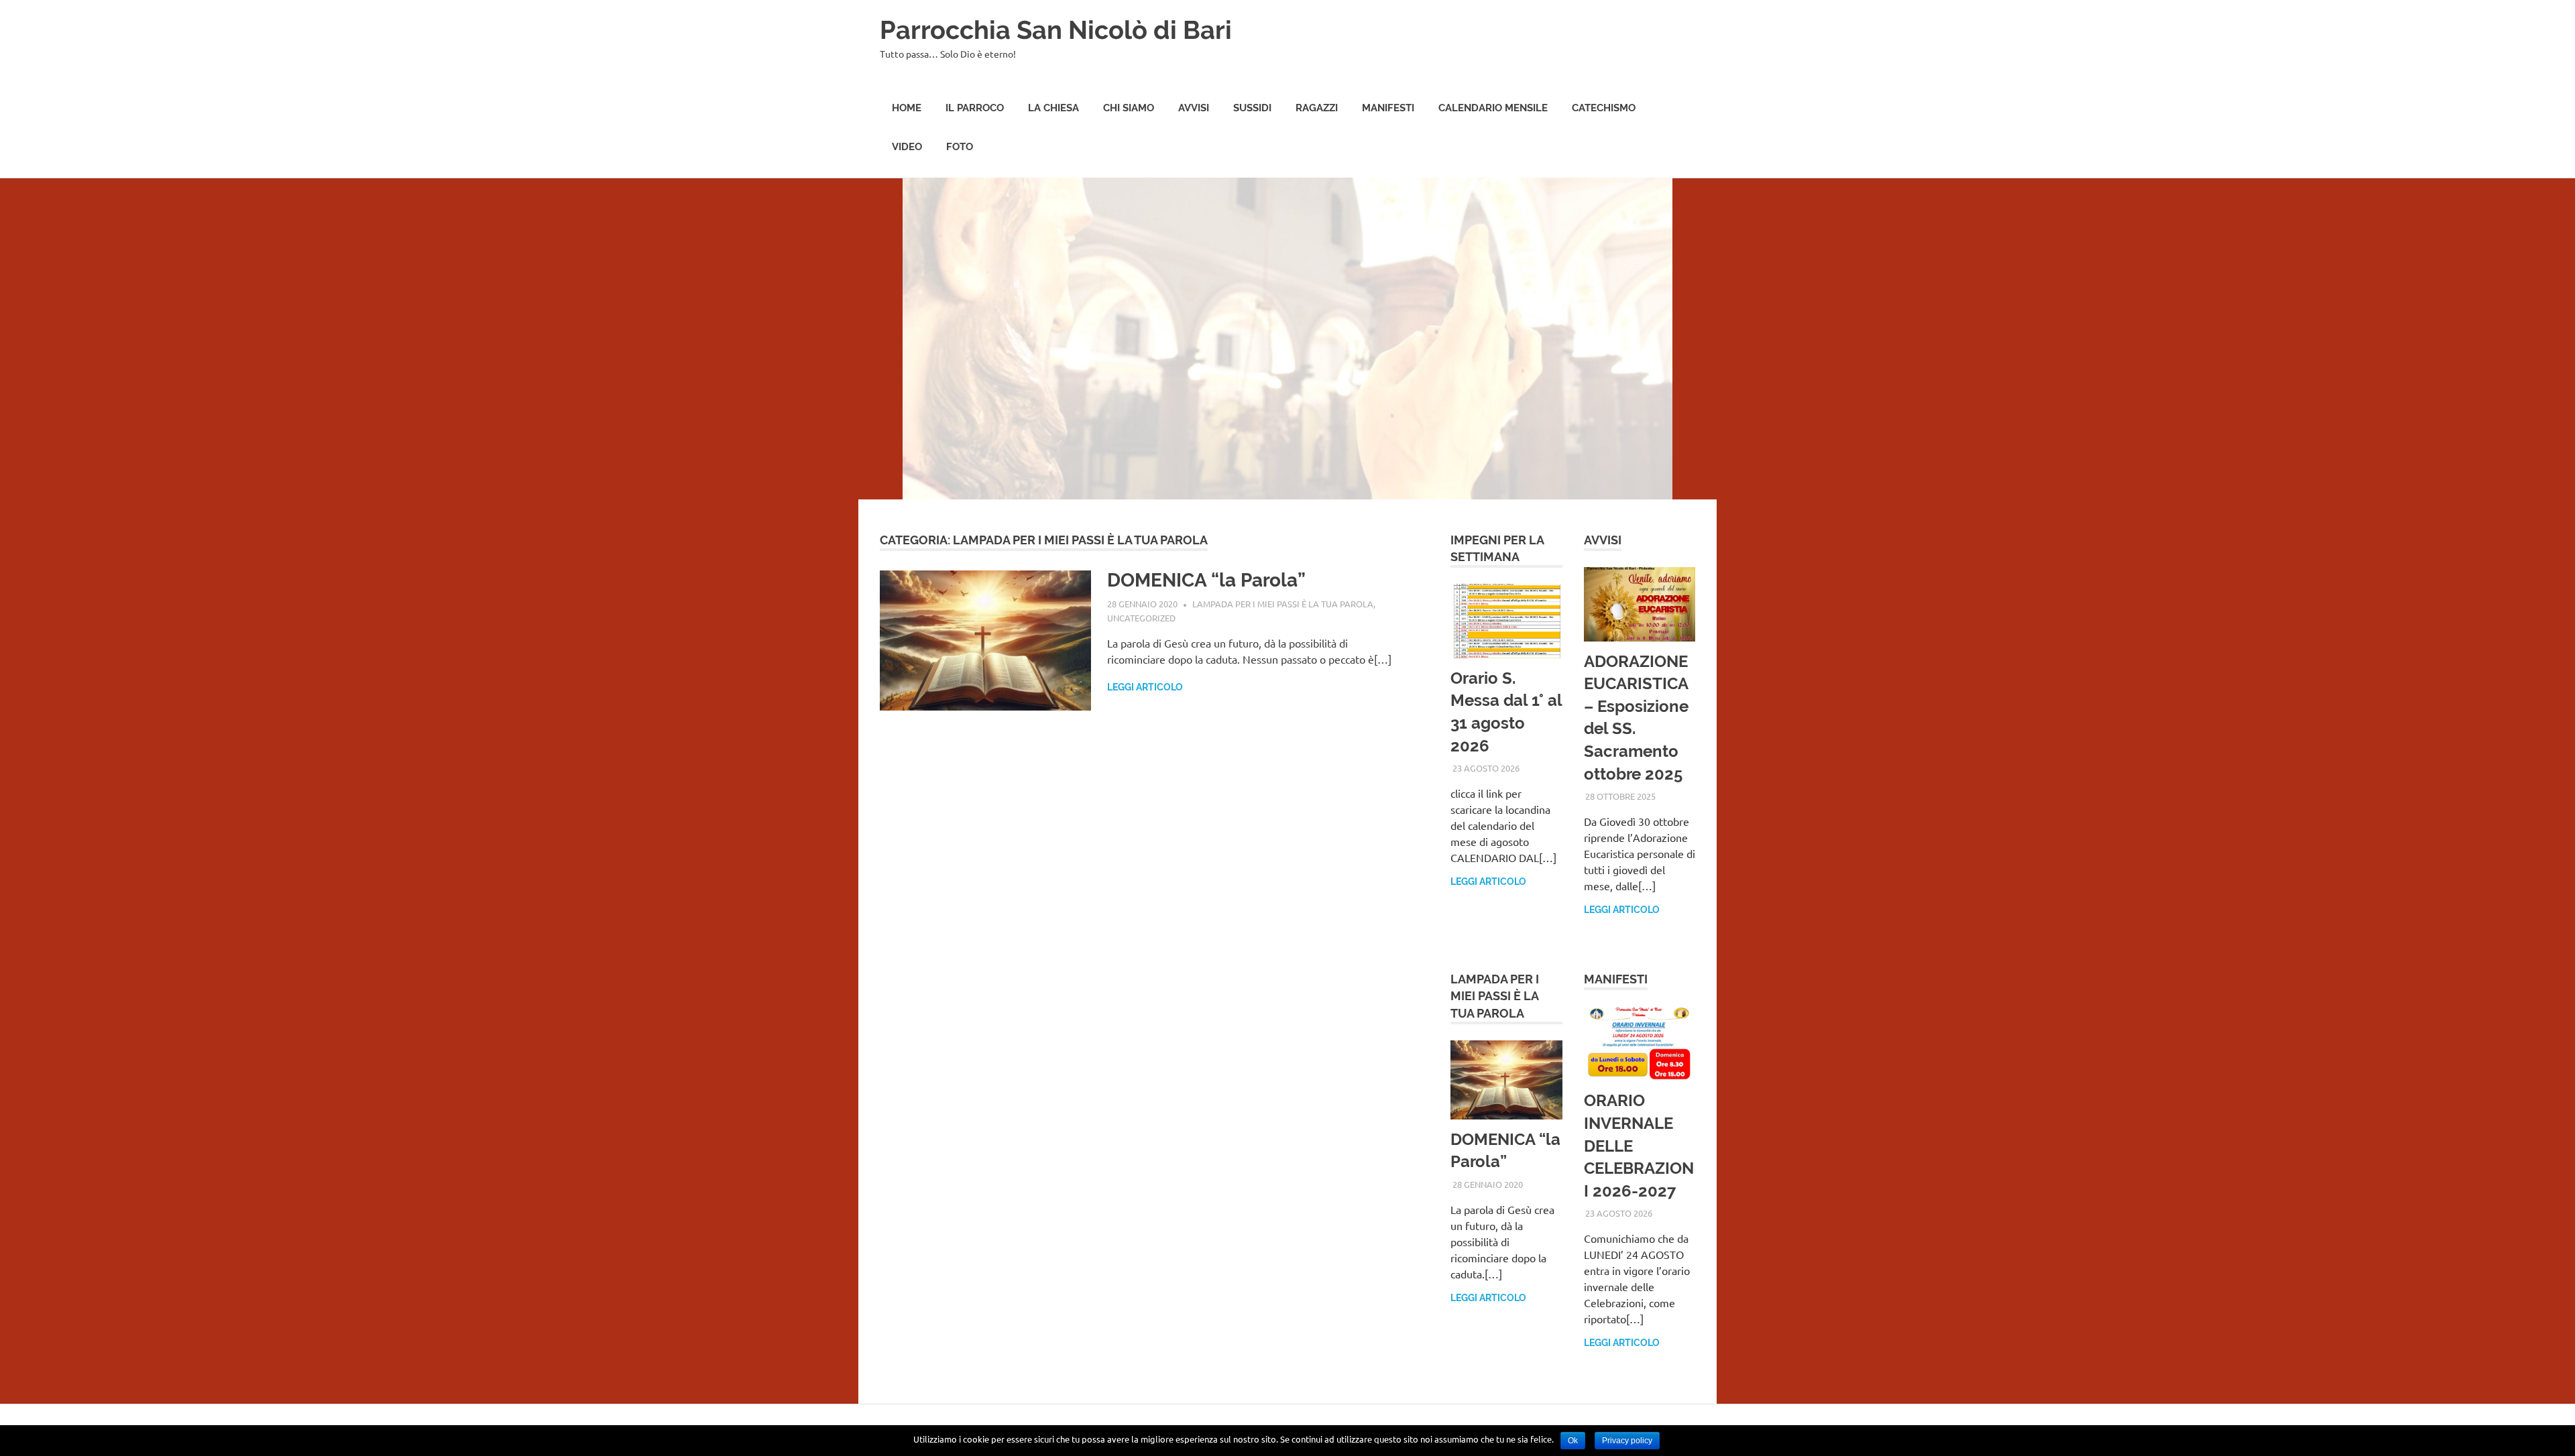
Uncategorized (1141, 618)
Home (907, 108)
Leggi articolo (1145, 687)
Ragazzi (1317, 108)
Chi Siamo (1129, 108)
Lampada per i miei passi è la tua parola (1283, 604)
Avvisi (1194, 108)
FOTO (960, 147)
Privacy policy (1627, 1441)
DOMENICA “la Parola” (1206, 580)
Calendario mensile (1493, 108)
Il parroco (975, 108)
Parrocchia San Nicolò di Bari (1056, 30)
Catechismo (1604, 108)
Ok (1573, 1441)
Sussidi (1252, 108)
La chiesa (1053, 108)
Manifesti (1388, 108)
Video (907, 147)
